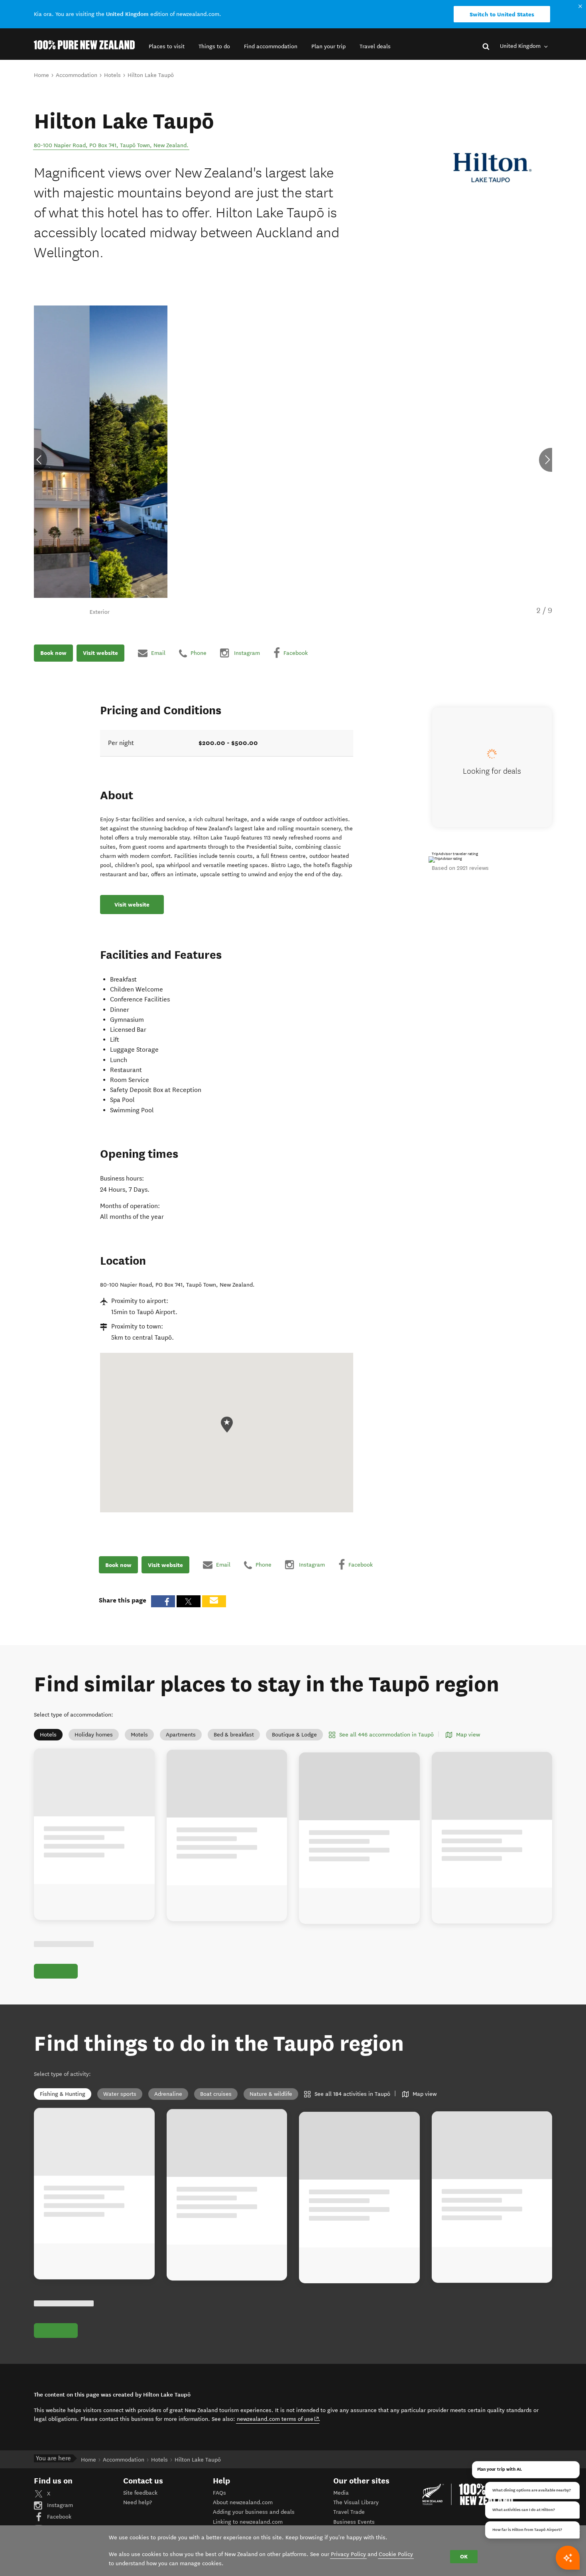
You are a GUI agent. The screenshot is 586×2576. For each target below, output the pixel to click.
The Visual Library (356, 2502)
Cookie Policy (396, 2554)
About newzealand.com (243, 2502)
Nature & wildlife (271, 2094)
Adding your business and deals (254, 2512)
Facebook (58, 2517)
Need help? (138, 2502)
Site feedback (140, 2493)
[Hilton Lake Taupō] (493, 168)
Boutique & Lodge (294, 1735)
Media (341, 2493)
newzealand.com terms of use (278, 2419)
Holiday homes (94, 1735)
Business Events (354, 2522)
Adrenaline (168, 2094)
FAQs (219, 2493)
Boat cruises (216, 2094)
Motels (139, 1735)
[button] (167, 46)
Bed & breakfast (234, 1735)
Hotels (48, 1735)
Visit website (100, 653)
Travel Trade (349, 2512)
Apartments (181, 1735)
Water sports (120, 2094)
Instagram (59, 2505)
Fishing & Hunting (63, 2094)
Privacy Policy (348, 2554)
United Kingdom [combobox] (521, 46)
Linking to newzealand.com (248, 2522)
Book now (53, 653)
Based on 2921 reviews (460, 868)
